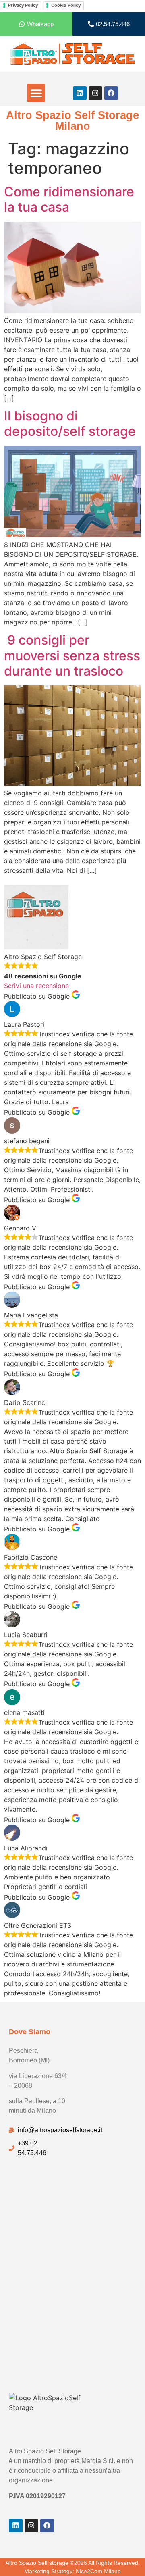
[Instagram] (95, 93)
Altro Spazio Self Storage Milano (72, 121)
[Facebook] (111, 93)
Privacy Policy (23, 5)
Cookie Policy (66, 5)
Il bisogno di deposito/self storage (70, 423)
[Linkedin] (80, 93)
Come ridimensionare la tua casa (69, 199)
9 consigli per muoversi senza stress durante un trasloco (72, 655)
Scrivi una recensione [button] (36, 986)
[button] (36, 93)
